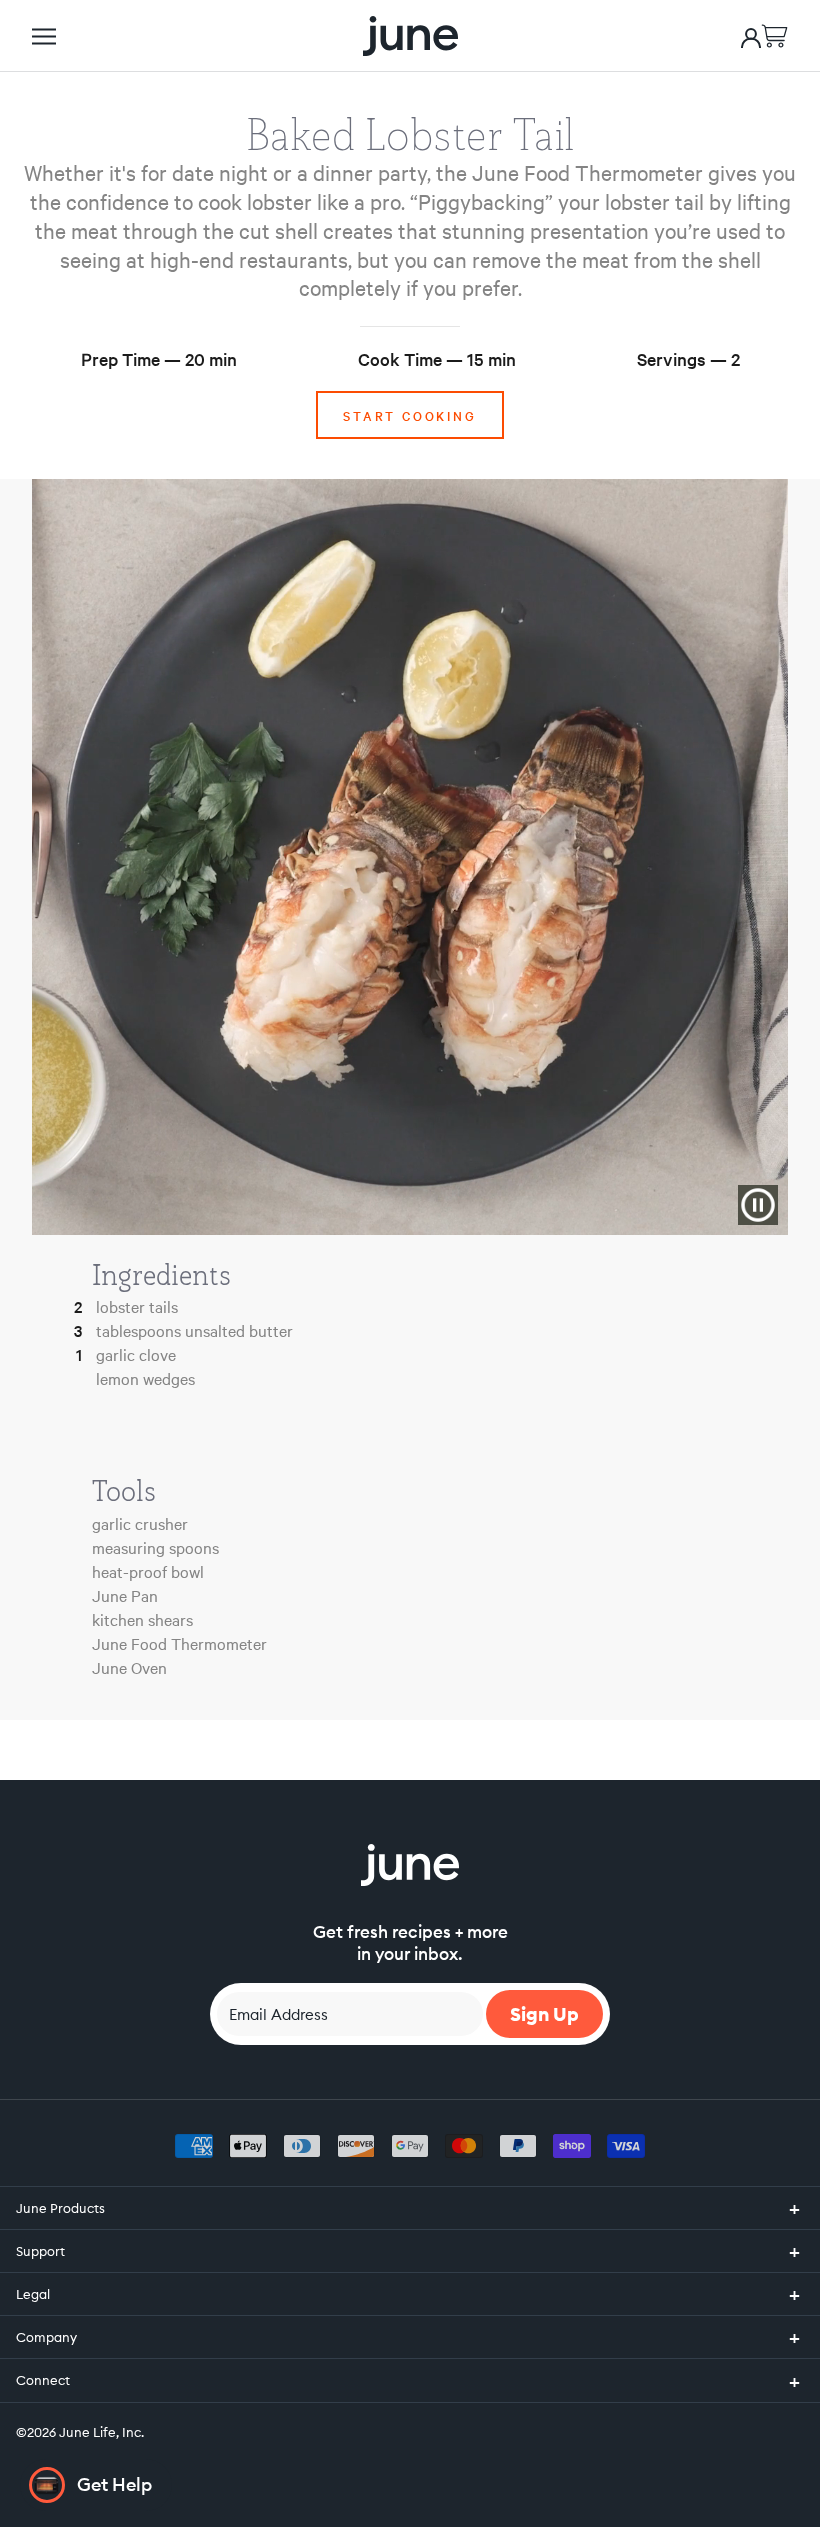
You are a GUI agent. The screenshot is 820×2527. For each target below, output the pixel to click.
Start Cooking (409, 415)
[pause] (758, 1205)
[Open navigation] (44, 36)
